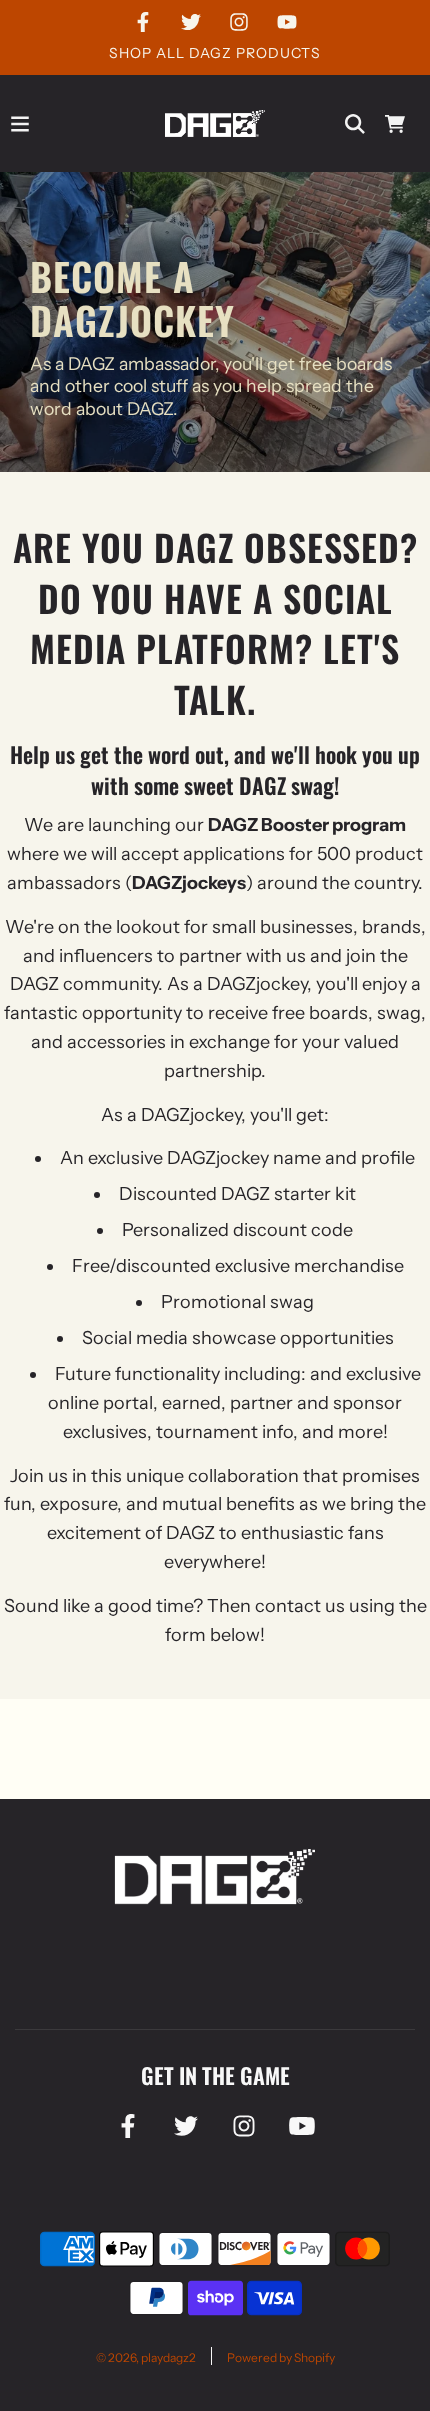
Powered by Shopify (281, 2357)
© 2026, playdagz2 (146, 2357)
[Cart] (395, 124)
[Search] (355, 124)
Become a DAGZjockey (132, 297)
